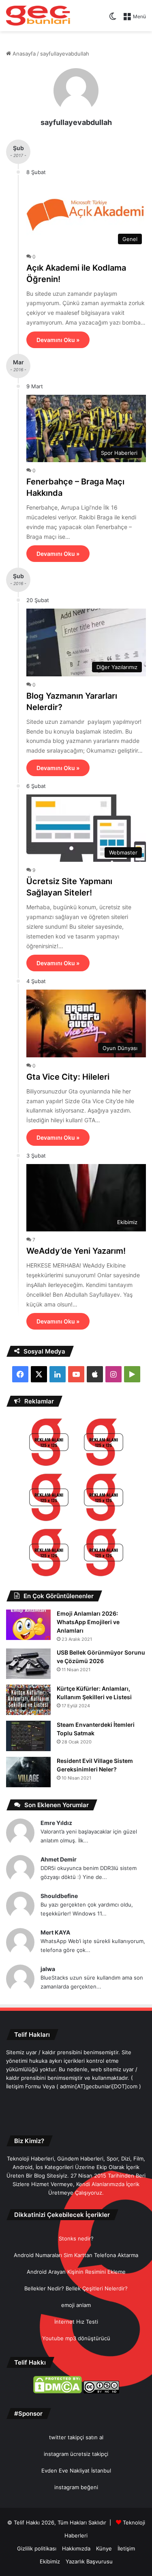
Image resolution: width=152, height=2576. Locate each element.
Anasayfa (23, 54)
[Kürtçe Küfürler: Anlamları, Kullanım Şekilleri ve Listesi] (28, 1700)
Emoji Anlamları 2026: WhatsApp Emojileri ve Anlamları (88, 1622)
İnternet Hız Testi (76, 2322)
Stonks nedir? (76, 2238)
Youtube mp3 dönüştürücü (76, 2338)
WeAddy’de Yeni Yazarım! (76, 1251)
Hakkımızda (76, 2548)
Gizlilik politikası (37, 2548)
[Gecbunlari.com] (38, 16)
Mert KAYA (55, 1932)
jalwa (48, 1969)
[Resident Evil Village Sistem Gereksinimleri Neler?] (28, 1772)
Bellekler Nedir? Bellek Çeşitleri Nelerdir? (76, 2288)
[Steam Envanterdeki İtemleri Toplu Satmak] (28, 1736)
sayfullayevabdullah (76, 122)
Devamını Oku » (58, 340)
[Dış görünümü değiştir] (113, 19)
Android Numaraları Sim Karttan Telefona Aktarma (76, 2255)
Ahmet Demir (59, 1859)
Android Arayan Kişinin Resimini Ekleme (76, 2272)
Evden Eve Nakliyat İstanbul (76, 2471)
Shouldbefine (59, 1896)
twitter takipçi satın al (76, 2437)
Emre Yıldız (56, 1823)
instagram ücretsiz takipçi (76, 2454)
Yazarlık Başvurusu (89, 2561)
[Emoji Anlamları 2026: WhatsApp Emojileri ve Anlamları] (28, 1625)
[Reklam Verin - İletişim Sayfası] (49, 1443)
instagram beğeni (76, 2487)
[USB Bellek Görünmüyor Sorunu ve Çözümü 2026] (28, 1664)
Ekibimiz (50, 2561)
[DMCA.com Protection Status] (58, 2391)
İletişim (126, 2548)
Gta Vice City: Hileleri (68, 1077)
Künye (104, 2548)
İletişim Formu (24, 2086)
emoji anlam (76, 2305)
